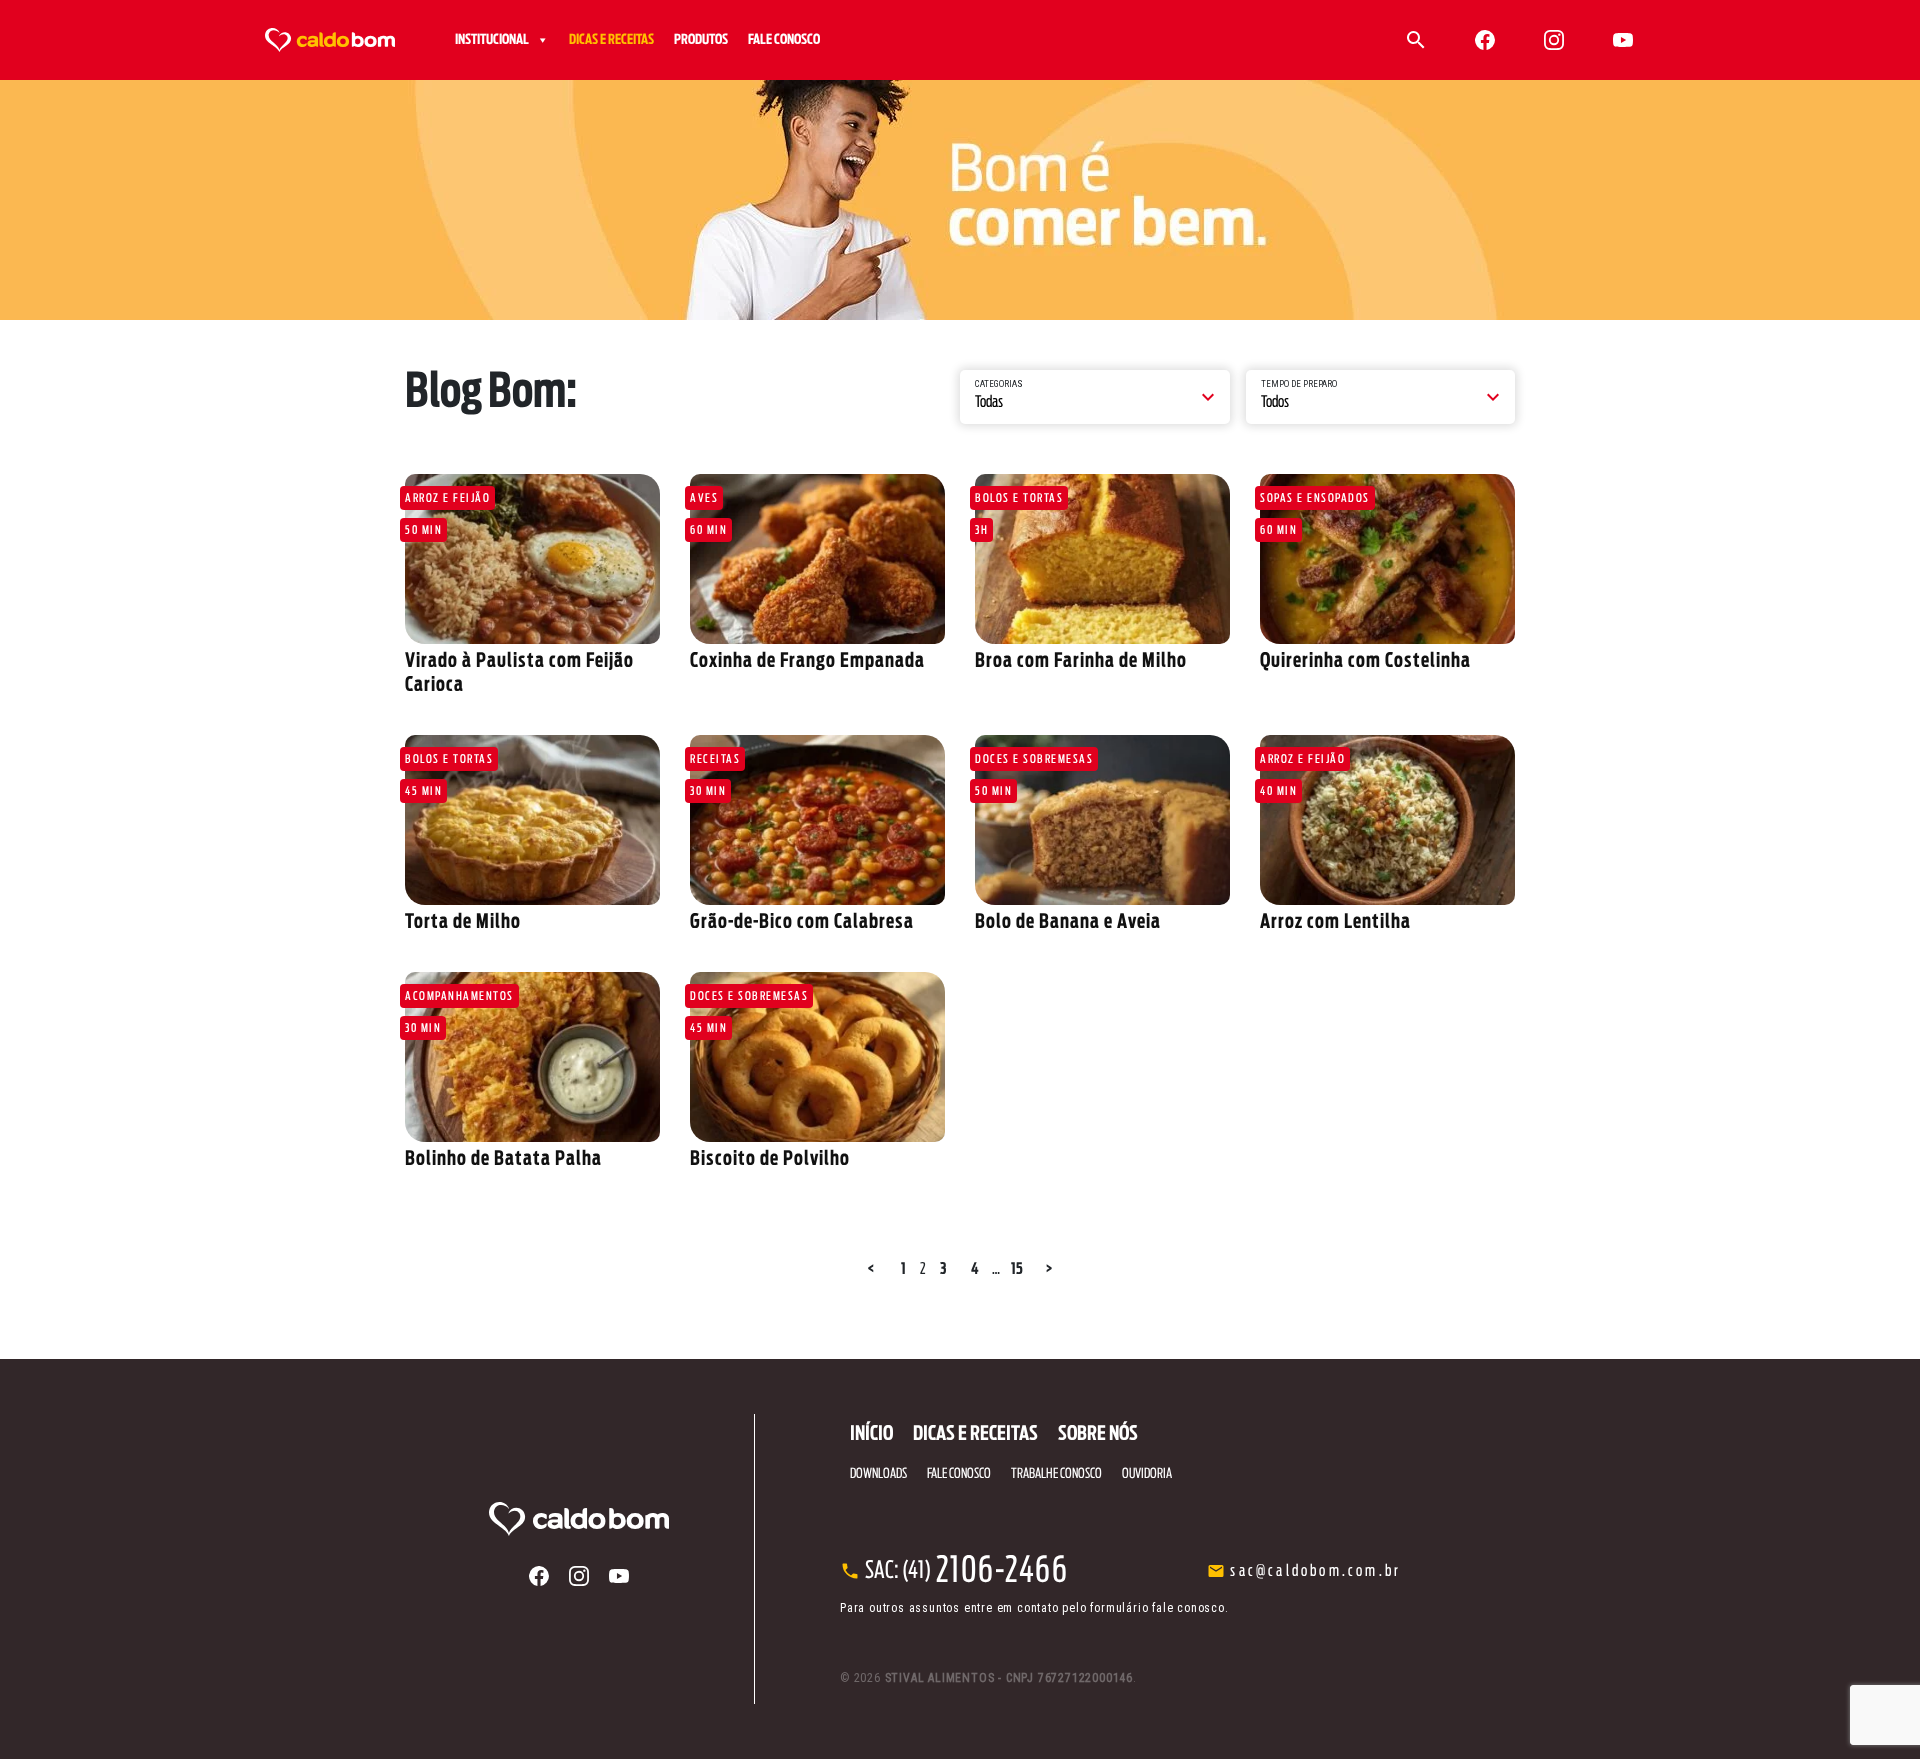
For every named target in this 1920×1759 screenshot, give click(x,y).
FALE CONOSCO (784, 40)
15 (1017, 1269)
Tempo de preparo (1299, 384)
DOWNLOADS (878, 1474)
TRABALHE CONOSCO (1056, 1474)
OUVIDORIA (1147, 1474)
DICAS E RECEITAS (611, 40)
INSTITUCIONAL (492, 40)
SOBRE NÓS (1098, 1434)
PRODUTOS (701, 40)
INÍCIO (871, 1434)
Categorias (999, 384)
